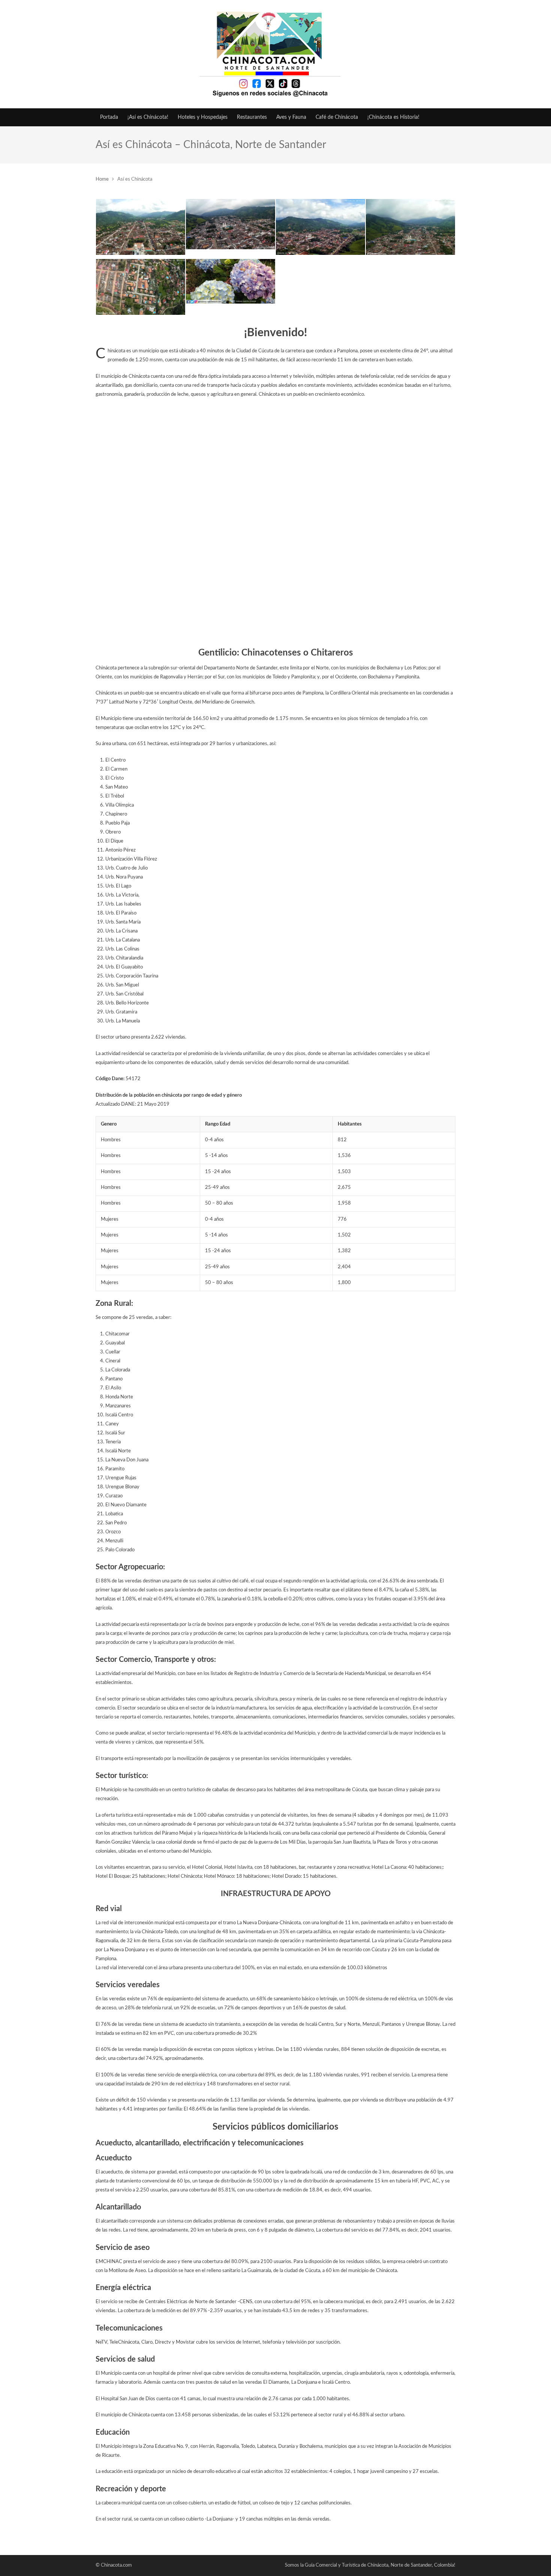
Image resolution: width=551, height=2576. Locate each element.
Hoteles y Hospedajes (203, 117)
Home (102, 179)
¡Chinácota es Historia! (393, 117)
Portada (109, 117)
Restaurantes (252, 117)
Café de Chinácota (337, 117)
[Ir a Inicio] (275, 54)
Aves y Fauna (291, 117)
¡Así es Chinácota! (148, 117)
